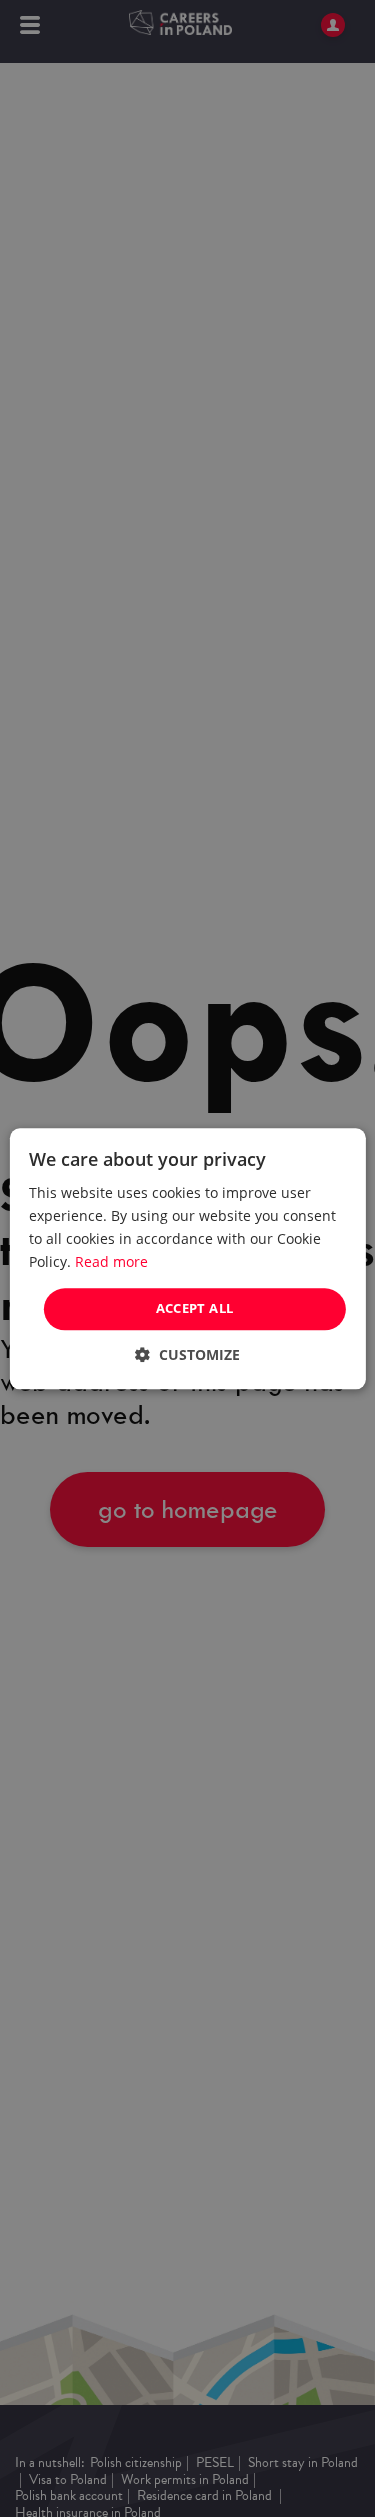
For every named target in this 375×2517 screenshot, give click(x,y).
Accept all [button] (195, 1309)
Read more (111, 1261)
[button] (187, 1354)
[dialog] (187, 1258)
